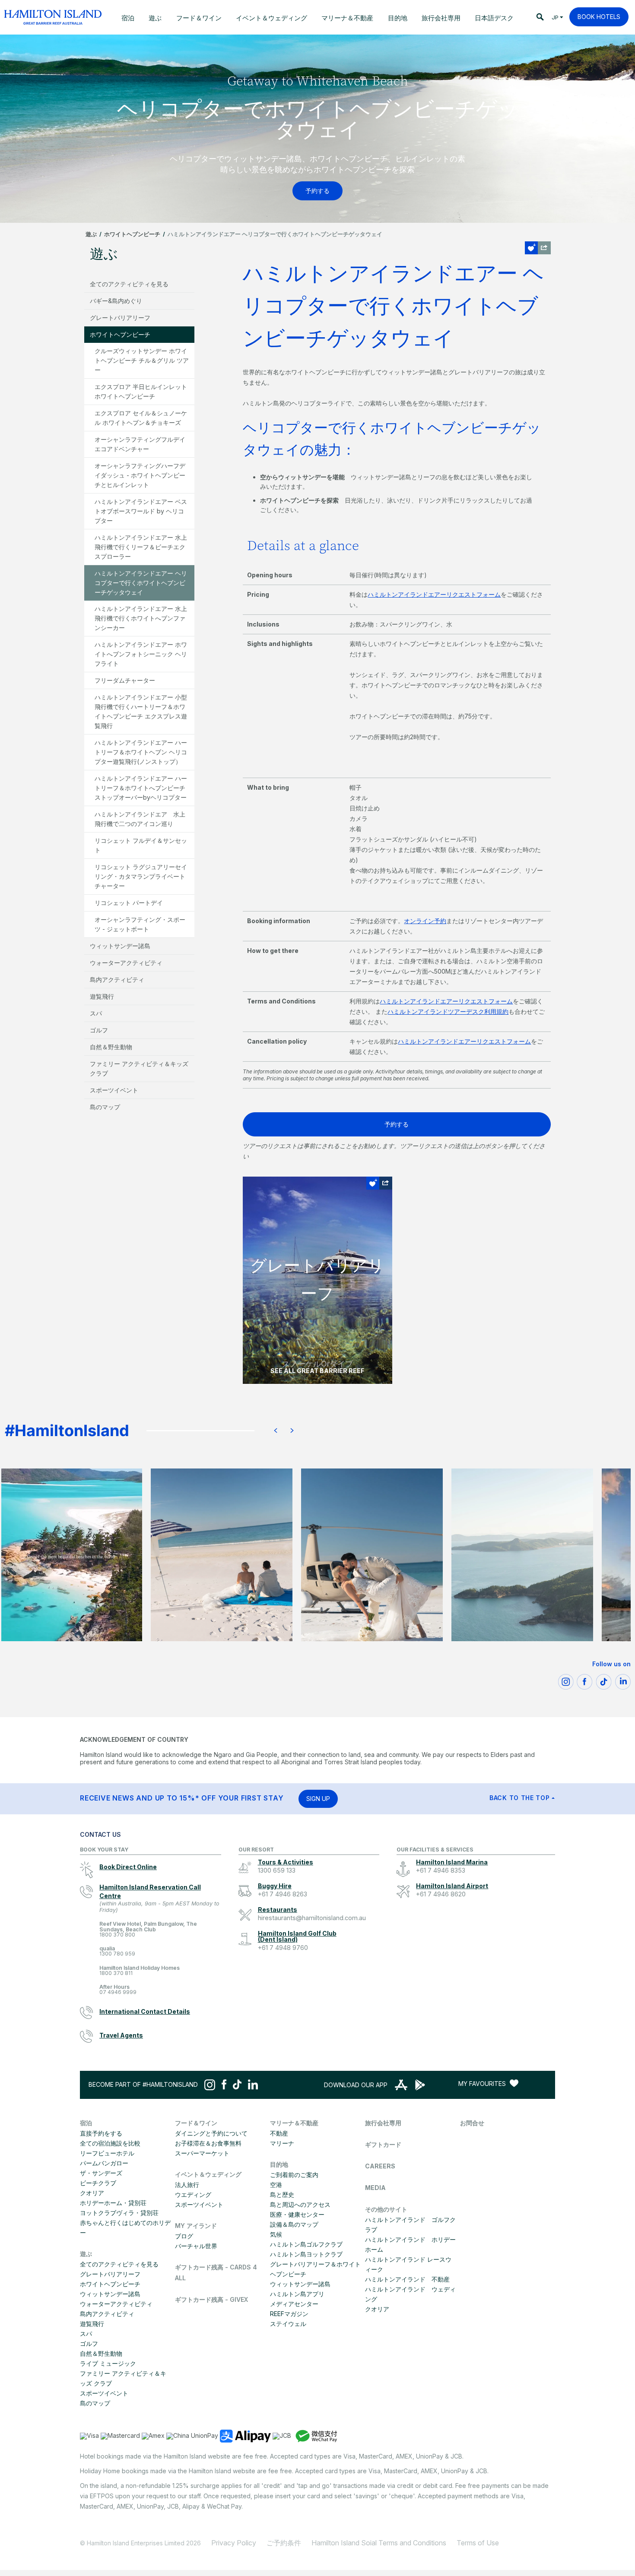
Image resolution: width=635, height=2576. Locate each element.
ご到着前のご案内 (294, 2175)
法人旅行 (187, 2185)
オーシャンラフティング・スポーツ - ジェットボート (140, 924)
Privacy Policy (234, 2543)
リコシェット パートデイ (129, 903)
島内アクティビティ (117, 979)
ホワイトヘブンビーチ (132, 234)
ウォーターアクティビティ (126, 963)
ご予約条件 (284, 2543)
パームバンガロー (104, 2163)
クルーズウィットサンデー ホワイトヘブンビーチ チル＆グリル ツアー (142, 360)
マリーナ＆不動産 (294, 2123)
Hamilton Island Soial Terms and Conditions (379, 2543)
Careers (380, 2166)
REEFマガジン (289, 2314)
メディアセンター (294, 2304)
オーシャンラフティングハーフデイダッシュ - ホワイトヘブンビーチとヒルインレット (140, 475)
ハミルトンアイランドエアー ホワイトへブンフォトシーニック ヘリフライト (141, 654)
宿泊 (86, 2123)
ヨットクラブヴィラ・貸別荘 (119, 2213)
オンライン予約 (425, 921)
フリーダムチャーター (125, 680)
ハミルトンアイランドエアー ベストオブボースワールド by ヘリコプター (141, 511)
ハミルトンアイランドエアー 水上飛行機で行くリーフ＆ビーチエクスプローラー (141, 547)
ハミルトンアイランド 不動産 (407, 2279)
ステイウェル (288, 2324)
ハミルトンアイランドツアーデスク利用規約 (448, 1011)
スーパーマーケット (202, 2153)
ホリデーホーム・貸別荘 (113, 2203)
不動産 (279, 2133)
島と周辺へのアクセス (300, 2204)
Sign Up (318, 1799)
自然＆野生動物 (111, 1047)
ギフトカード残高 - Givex (211, 2299)
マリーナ (282, 2143)
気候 (276, 2234)
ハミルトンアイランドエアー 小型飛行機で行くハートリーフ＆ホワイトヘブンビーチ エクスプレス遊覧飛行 (141, 711)
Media (375, 2188)
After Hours (118, 1990)
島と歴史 (282, 2195)
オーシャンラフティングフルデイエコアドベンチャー (140, 444)
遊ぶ (91, 234)
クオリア (92, 2193)
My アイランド (196, 2226)
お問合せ (472, 2123)
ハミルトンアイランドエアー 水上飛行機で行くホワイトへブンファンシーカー (141, 618)
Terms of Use (478, 2543)
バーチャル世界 (196, 2246)
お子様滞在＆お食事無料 (208, 2143)
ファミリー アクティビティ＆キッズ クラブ (139, 1068)
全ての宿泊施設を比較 (110, 2143)
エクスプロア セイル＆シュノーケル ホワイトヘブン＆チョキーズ (141, 418)
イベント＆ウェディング (208, 2174)
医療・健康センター (297, 2214)
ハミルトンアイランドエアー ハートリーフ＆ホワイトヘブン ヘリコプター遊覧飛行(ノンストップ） (141, 752)
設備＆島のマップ (294, 2224)
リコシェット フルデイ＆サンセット (141, 845)
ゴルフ (99, 1030)
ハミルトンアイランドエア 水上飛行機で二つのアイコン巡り (140, 819)
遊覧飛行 (102, 996)
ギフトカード (383, 2144)
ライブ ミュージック (108, 2363)
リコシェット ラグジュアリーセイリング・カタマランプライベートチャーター (141, 876)
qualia (117, 1951)
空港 (276, 2185)
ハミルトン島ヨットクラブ (306, 2254)
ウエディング (193, 2195)
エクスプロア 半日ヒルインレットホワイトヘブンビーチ (141, 391)
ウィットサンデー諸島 (120, 946)
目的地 (279, 2164)
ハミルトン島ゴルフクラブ (306, 2244)
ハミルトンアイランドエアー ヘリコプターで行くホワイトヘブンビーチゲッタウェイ (141, 583)
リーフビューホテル (107, 2153)
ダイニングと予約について (211, 2133)
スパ (96, 1013)
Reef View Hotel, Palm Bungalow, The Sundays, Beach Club (148, 1929)
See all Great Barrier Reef (317, 1371)
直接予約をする (101, 2133)
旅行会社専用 (383, 2123)
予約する (397, 1124)
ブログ (184, 2236)
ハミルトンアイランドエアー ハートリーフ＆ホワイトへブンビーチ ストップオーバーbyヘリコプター (141, 788)
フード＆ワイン (196, 2123)
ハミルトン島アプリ (297, 2294)
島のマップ (105, 1107)
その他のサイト (386, 2209)
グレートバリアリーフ (120, 318)
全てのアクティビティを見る (129, 284)
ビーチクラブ (98, 2183)
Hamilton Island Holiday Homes (140, 1971)
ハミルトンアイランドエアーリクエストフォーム (434, 594)
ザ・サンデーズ (101, 2173)
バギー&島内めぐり (116, 301)
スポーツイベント (114, 1090)
